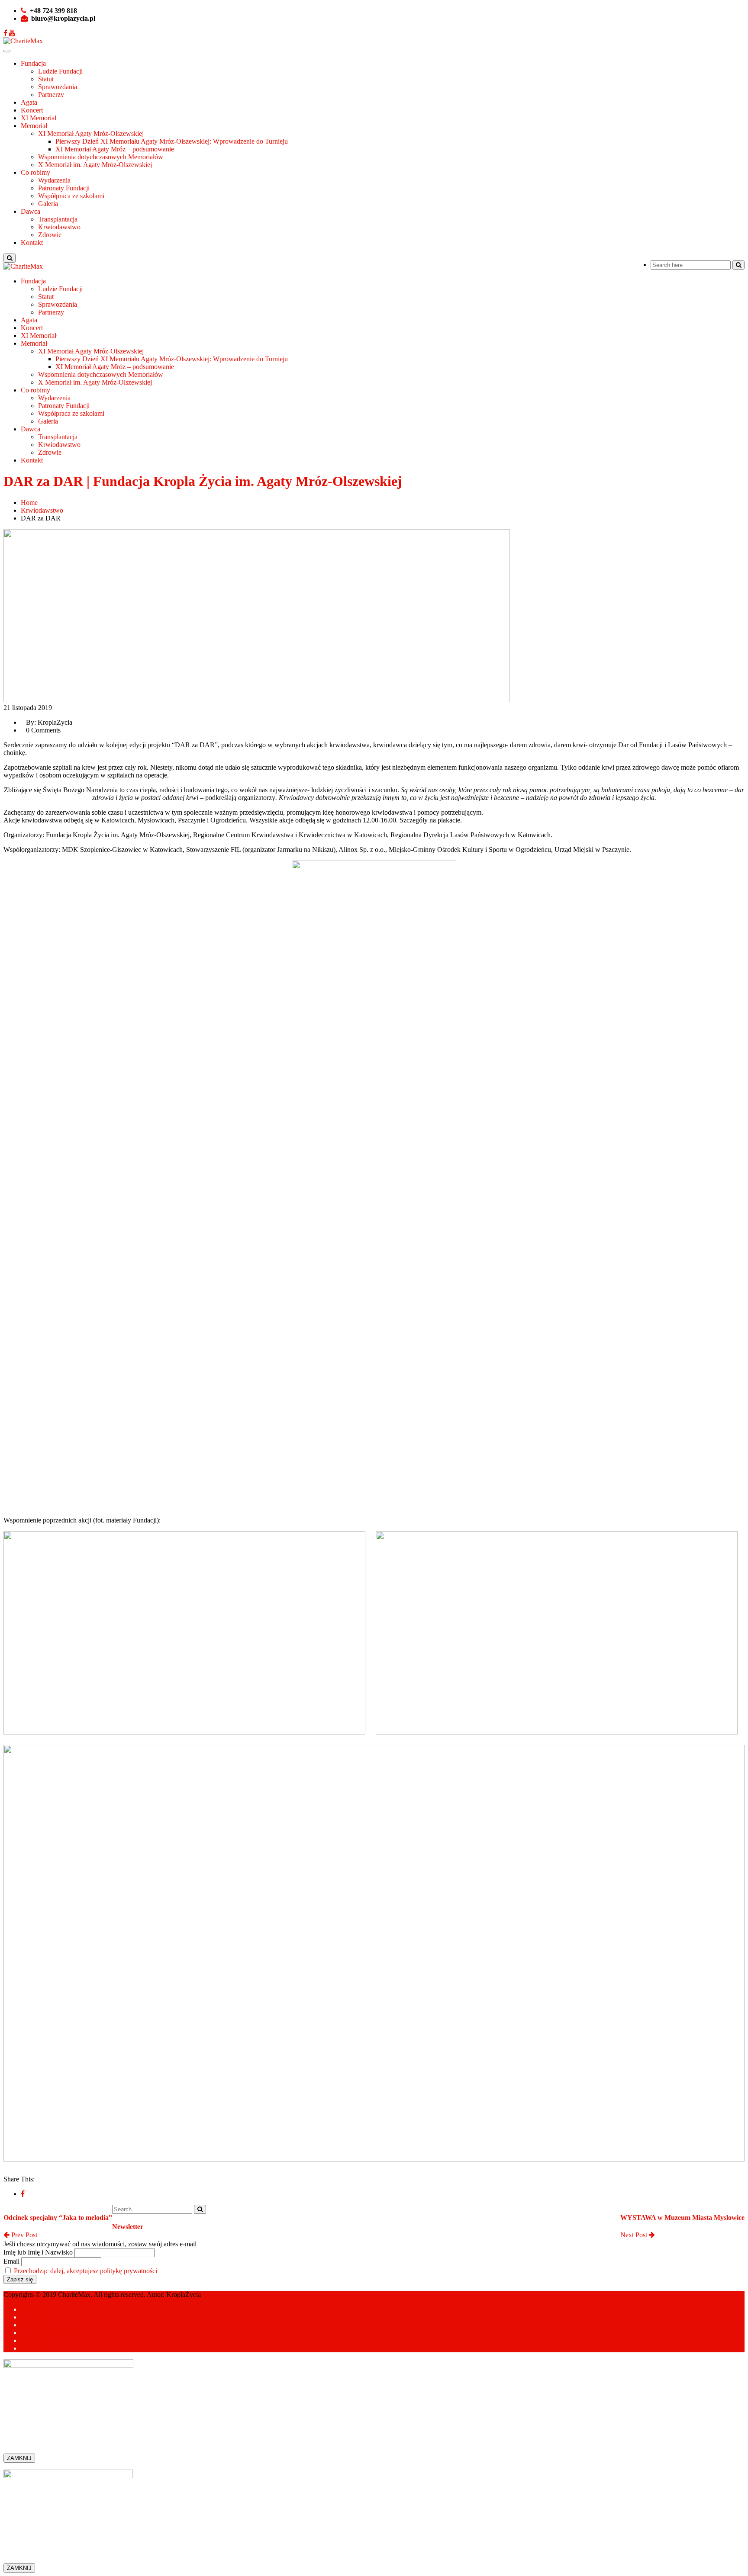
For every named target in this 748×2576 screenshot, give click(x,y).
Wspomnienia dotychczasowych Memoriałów (101, 157)
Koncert (32, 110)
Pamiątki (33, 2325)
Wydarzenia (54, 180)
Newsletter (35, 2340)
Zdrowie (50, 235)
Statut (46, 79)
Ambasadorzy (40, 2309)
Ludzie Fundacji (60, 71)
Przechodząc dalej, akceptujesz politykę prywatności (85, 2271)
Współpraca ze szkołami (71, 196)
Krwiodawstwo (59, 227)
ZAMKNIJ (19, 2458)
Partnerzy (51, 95)
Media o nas (37, 2317)
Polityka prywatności (50, 2333)
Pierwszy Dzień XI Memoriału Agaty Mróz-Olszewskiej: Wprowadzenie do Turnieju (172, 141)
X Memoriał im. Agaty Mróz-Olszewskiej (95, 165)
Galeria (48, 204)
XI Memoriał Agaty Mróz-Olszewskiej (91, 133)
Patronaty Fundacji (64, 188)
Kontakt (32, 243)
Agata (29, 102)
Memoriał (34, 126)
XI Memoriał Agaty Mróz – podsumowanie (115, 149)
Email (11, 2261)
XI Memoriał (39, 118)
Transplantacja (58, 219)
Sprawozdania (58, 87)
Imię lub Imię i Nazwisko (38, 2252)
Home (29, 503)
